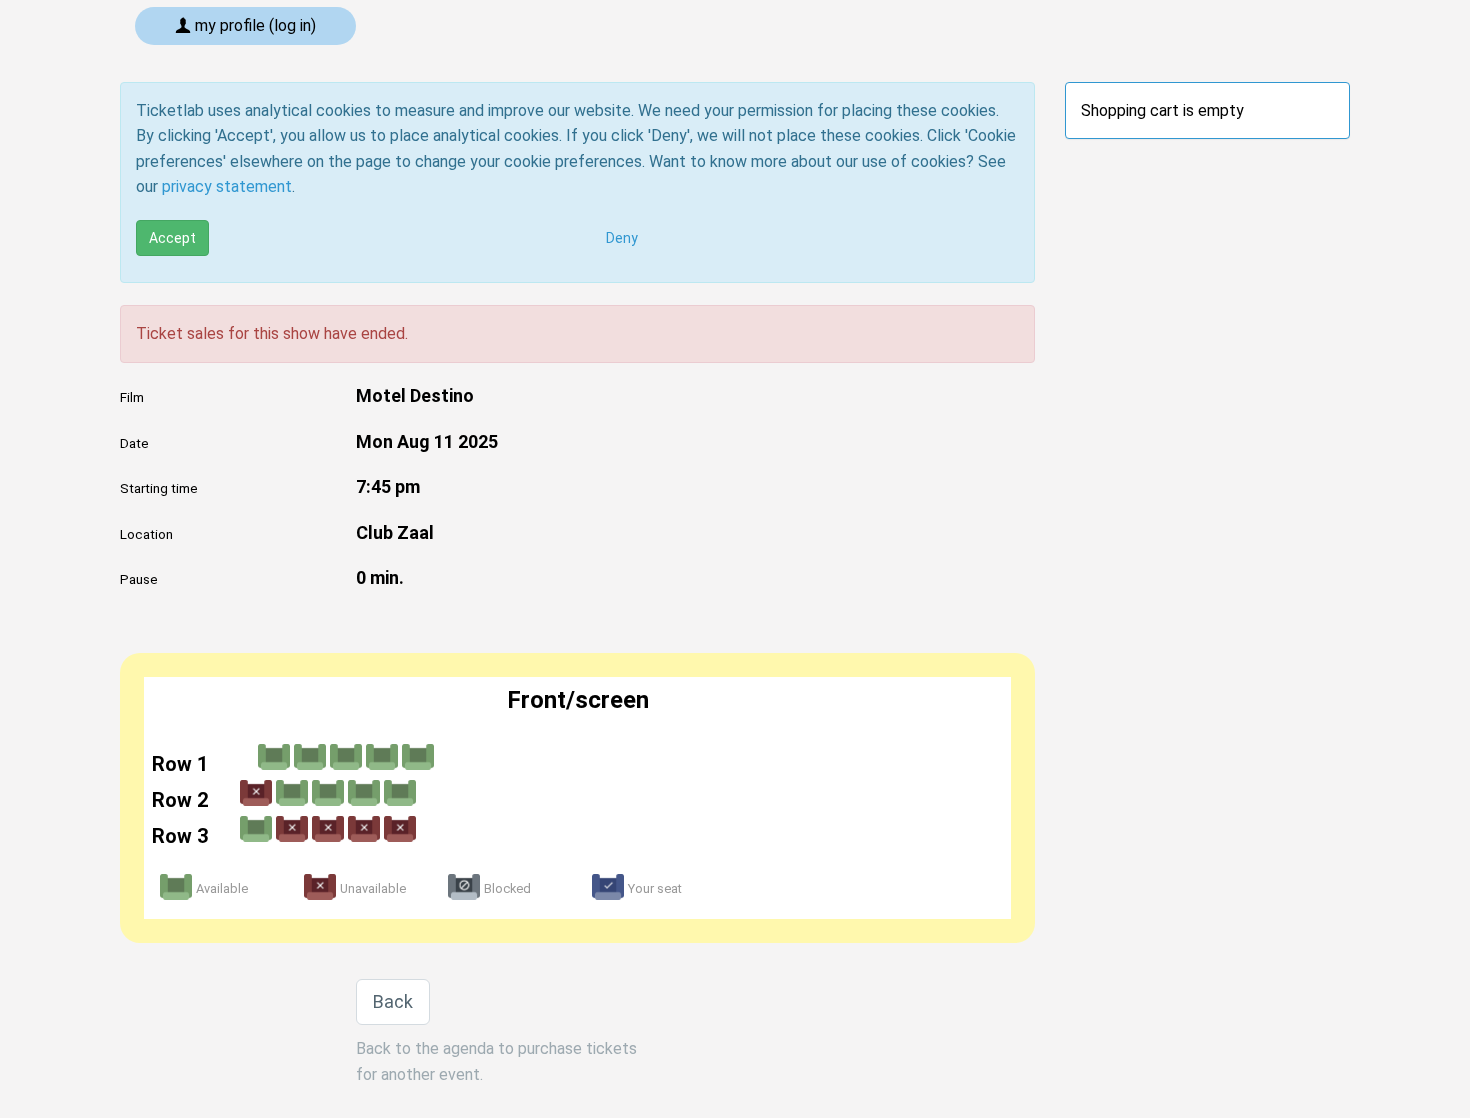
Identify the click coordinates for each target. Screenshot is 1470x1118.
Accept (172, 238)
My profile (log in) (253, 25)
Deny (622, 238)
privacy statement (227, 186)
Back (393, 1001)
